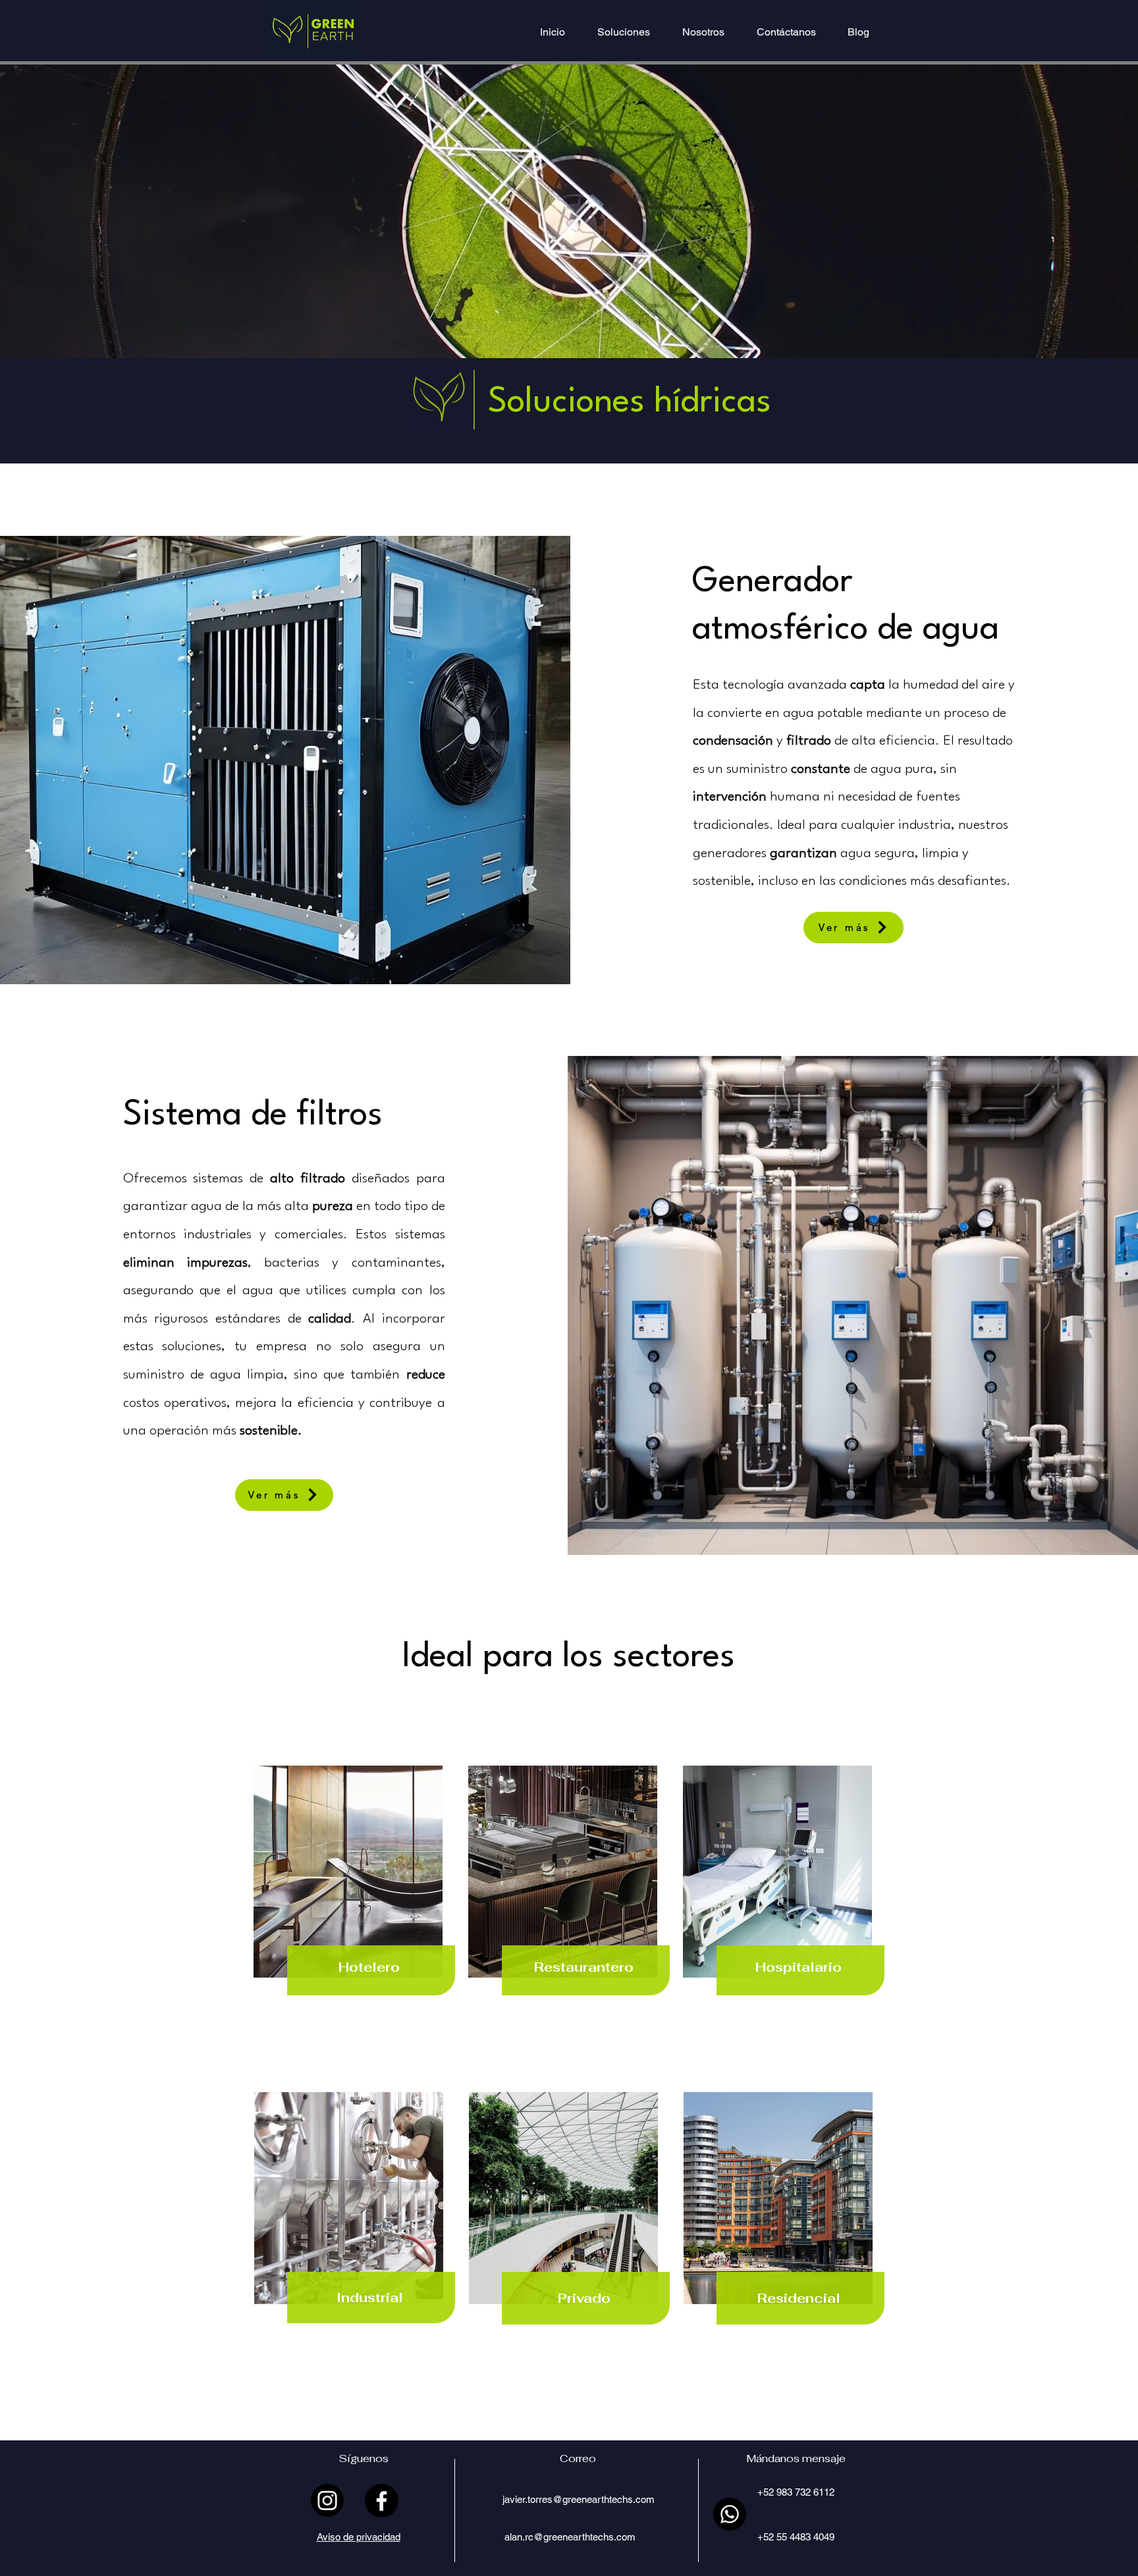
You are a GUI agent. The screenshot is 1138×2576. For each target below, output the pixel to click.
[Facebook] (382, 2501)
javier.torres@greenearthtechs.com (579, 2499)
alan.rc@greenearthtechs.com (570, 2537)
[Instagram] (327, 2500)
